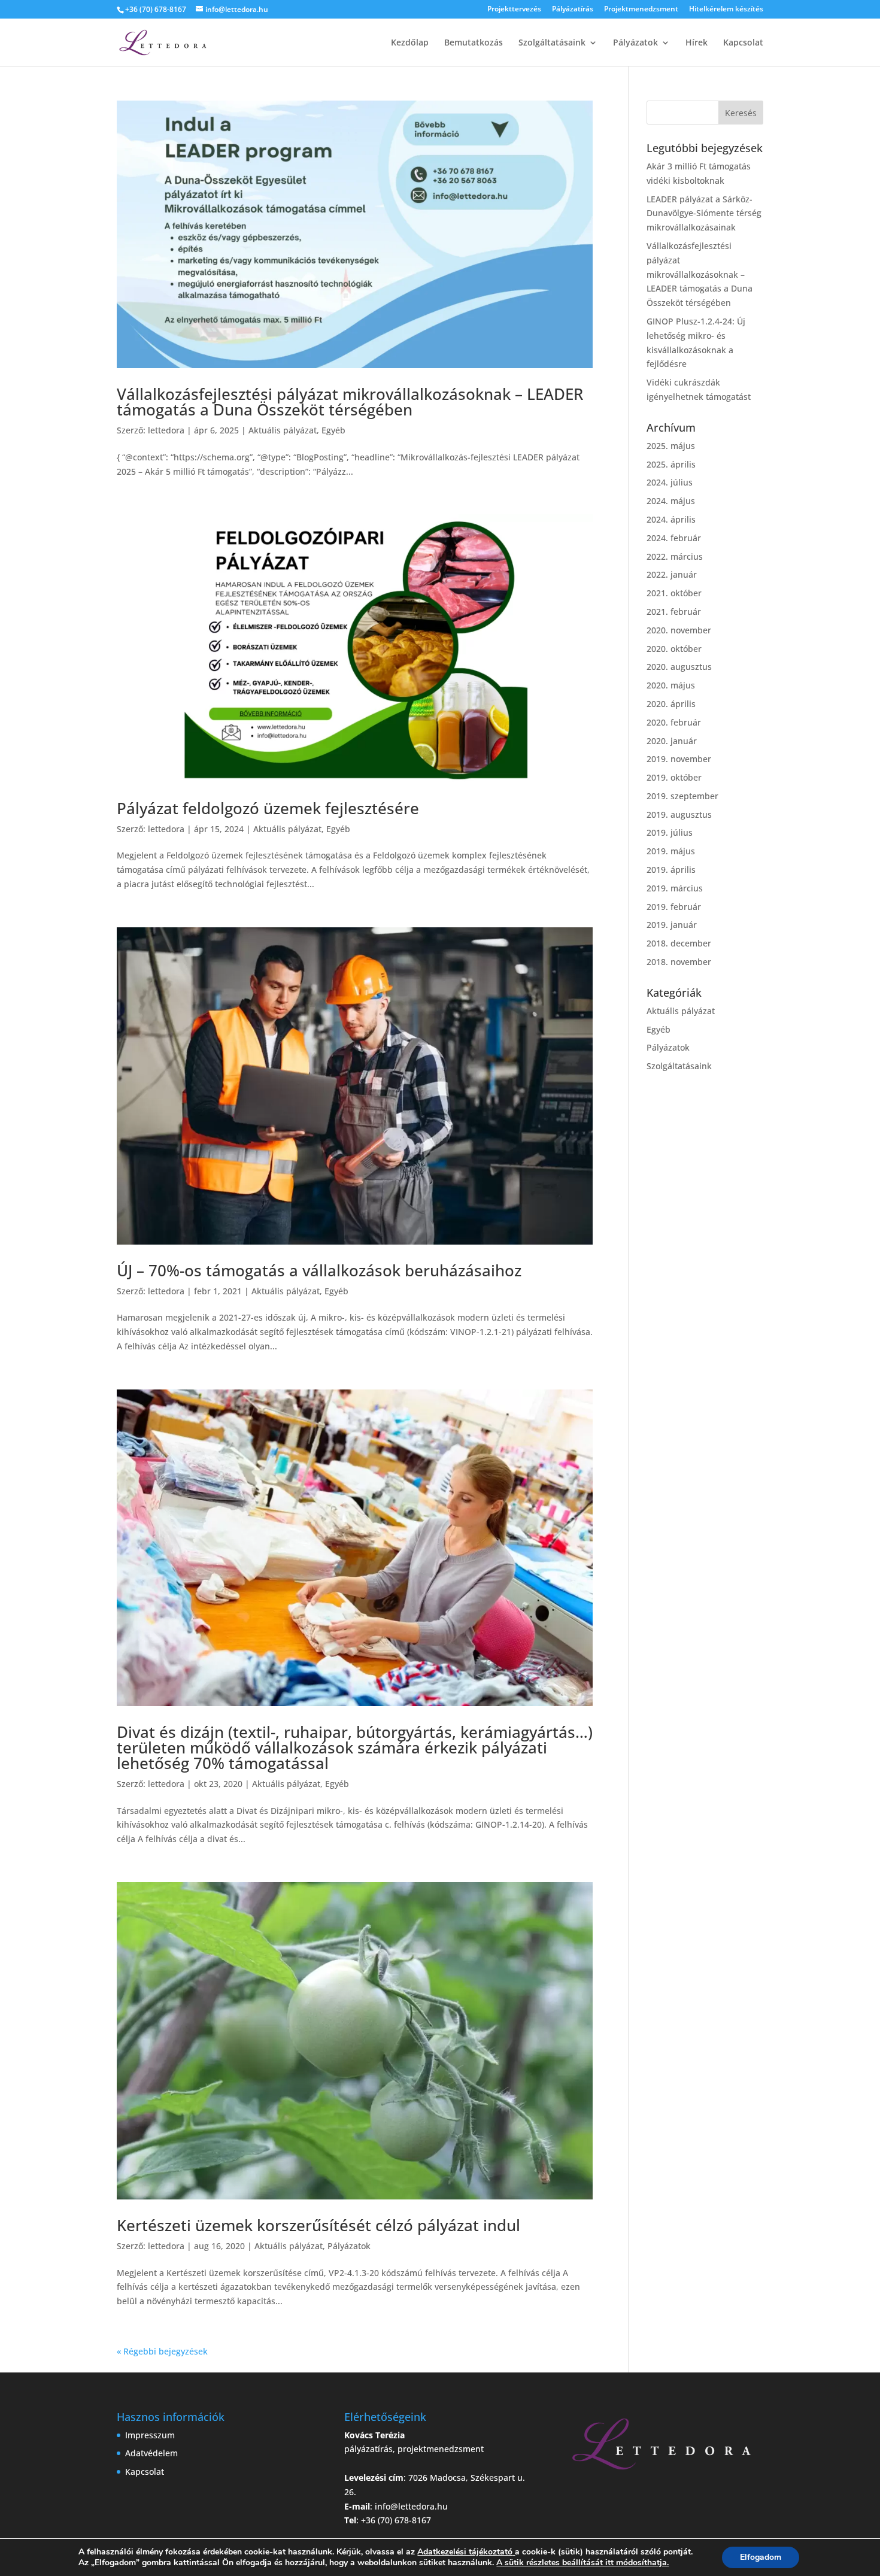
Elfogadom (761, 2557)
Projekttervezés (514, 10)
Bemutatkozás (474, 43)
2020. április (671, 704)
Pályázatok (635, 43)
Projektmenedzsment (641, 10)
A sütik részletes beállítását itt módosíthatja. (582, 2563)
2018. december (679, 943)
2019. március (675, 888)
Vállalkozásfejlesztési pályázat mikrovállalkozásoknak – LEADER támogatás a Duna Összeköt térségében (350, 402)
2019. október (674, 777)
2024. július (670, 482)
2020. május (671, 685)
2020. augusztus (679, 667)
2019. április (671, 870)
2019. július (670, 832)
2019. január (672, 925)
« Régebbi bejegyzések (162, 2351)
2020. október (674, 649)
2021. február (674, 612)
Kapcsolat (743, 43)
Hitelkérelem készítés (726, 10)
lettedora (166, 430)
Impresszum (150, 2435)
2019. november (679, 759)
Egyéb (333, 430)
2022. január (672, 574)
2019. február (674, 907)
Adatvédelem (151, 2453)
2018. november (679, 962)
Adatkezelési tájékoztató (465, 2552)
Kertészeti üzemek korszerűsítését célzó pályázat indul (318, 2225)
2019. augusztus (679, 814)
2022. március (675, 556)
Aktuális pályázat (283, 430)
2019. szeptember (682, 796)
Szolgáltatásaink (552, 43)
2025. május (671, 446)
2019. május (671, 851)
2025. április (671, 464)
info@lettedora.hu (411, 2506)
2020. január (672, 741)
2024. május (671, 501)
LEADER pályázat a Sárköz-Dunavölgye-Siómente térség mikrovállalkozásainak (704, 213)
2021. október (674, 593)
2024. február (674, 538)
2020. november (679, 630)
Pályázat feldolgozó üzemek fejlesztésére (268, 808)
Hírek (697, 43)
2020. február (674, 722)
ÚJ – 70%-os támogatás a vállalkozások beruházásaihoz (319, 1270)
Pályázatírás (573, 10)
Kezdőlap (410, 43)
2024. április (671, 519)
